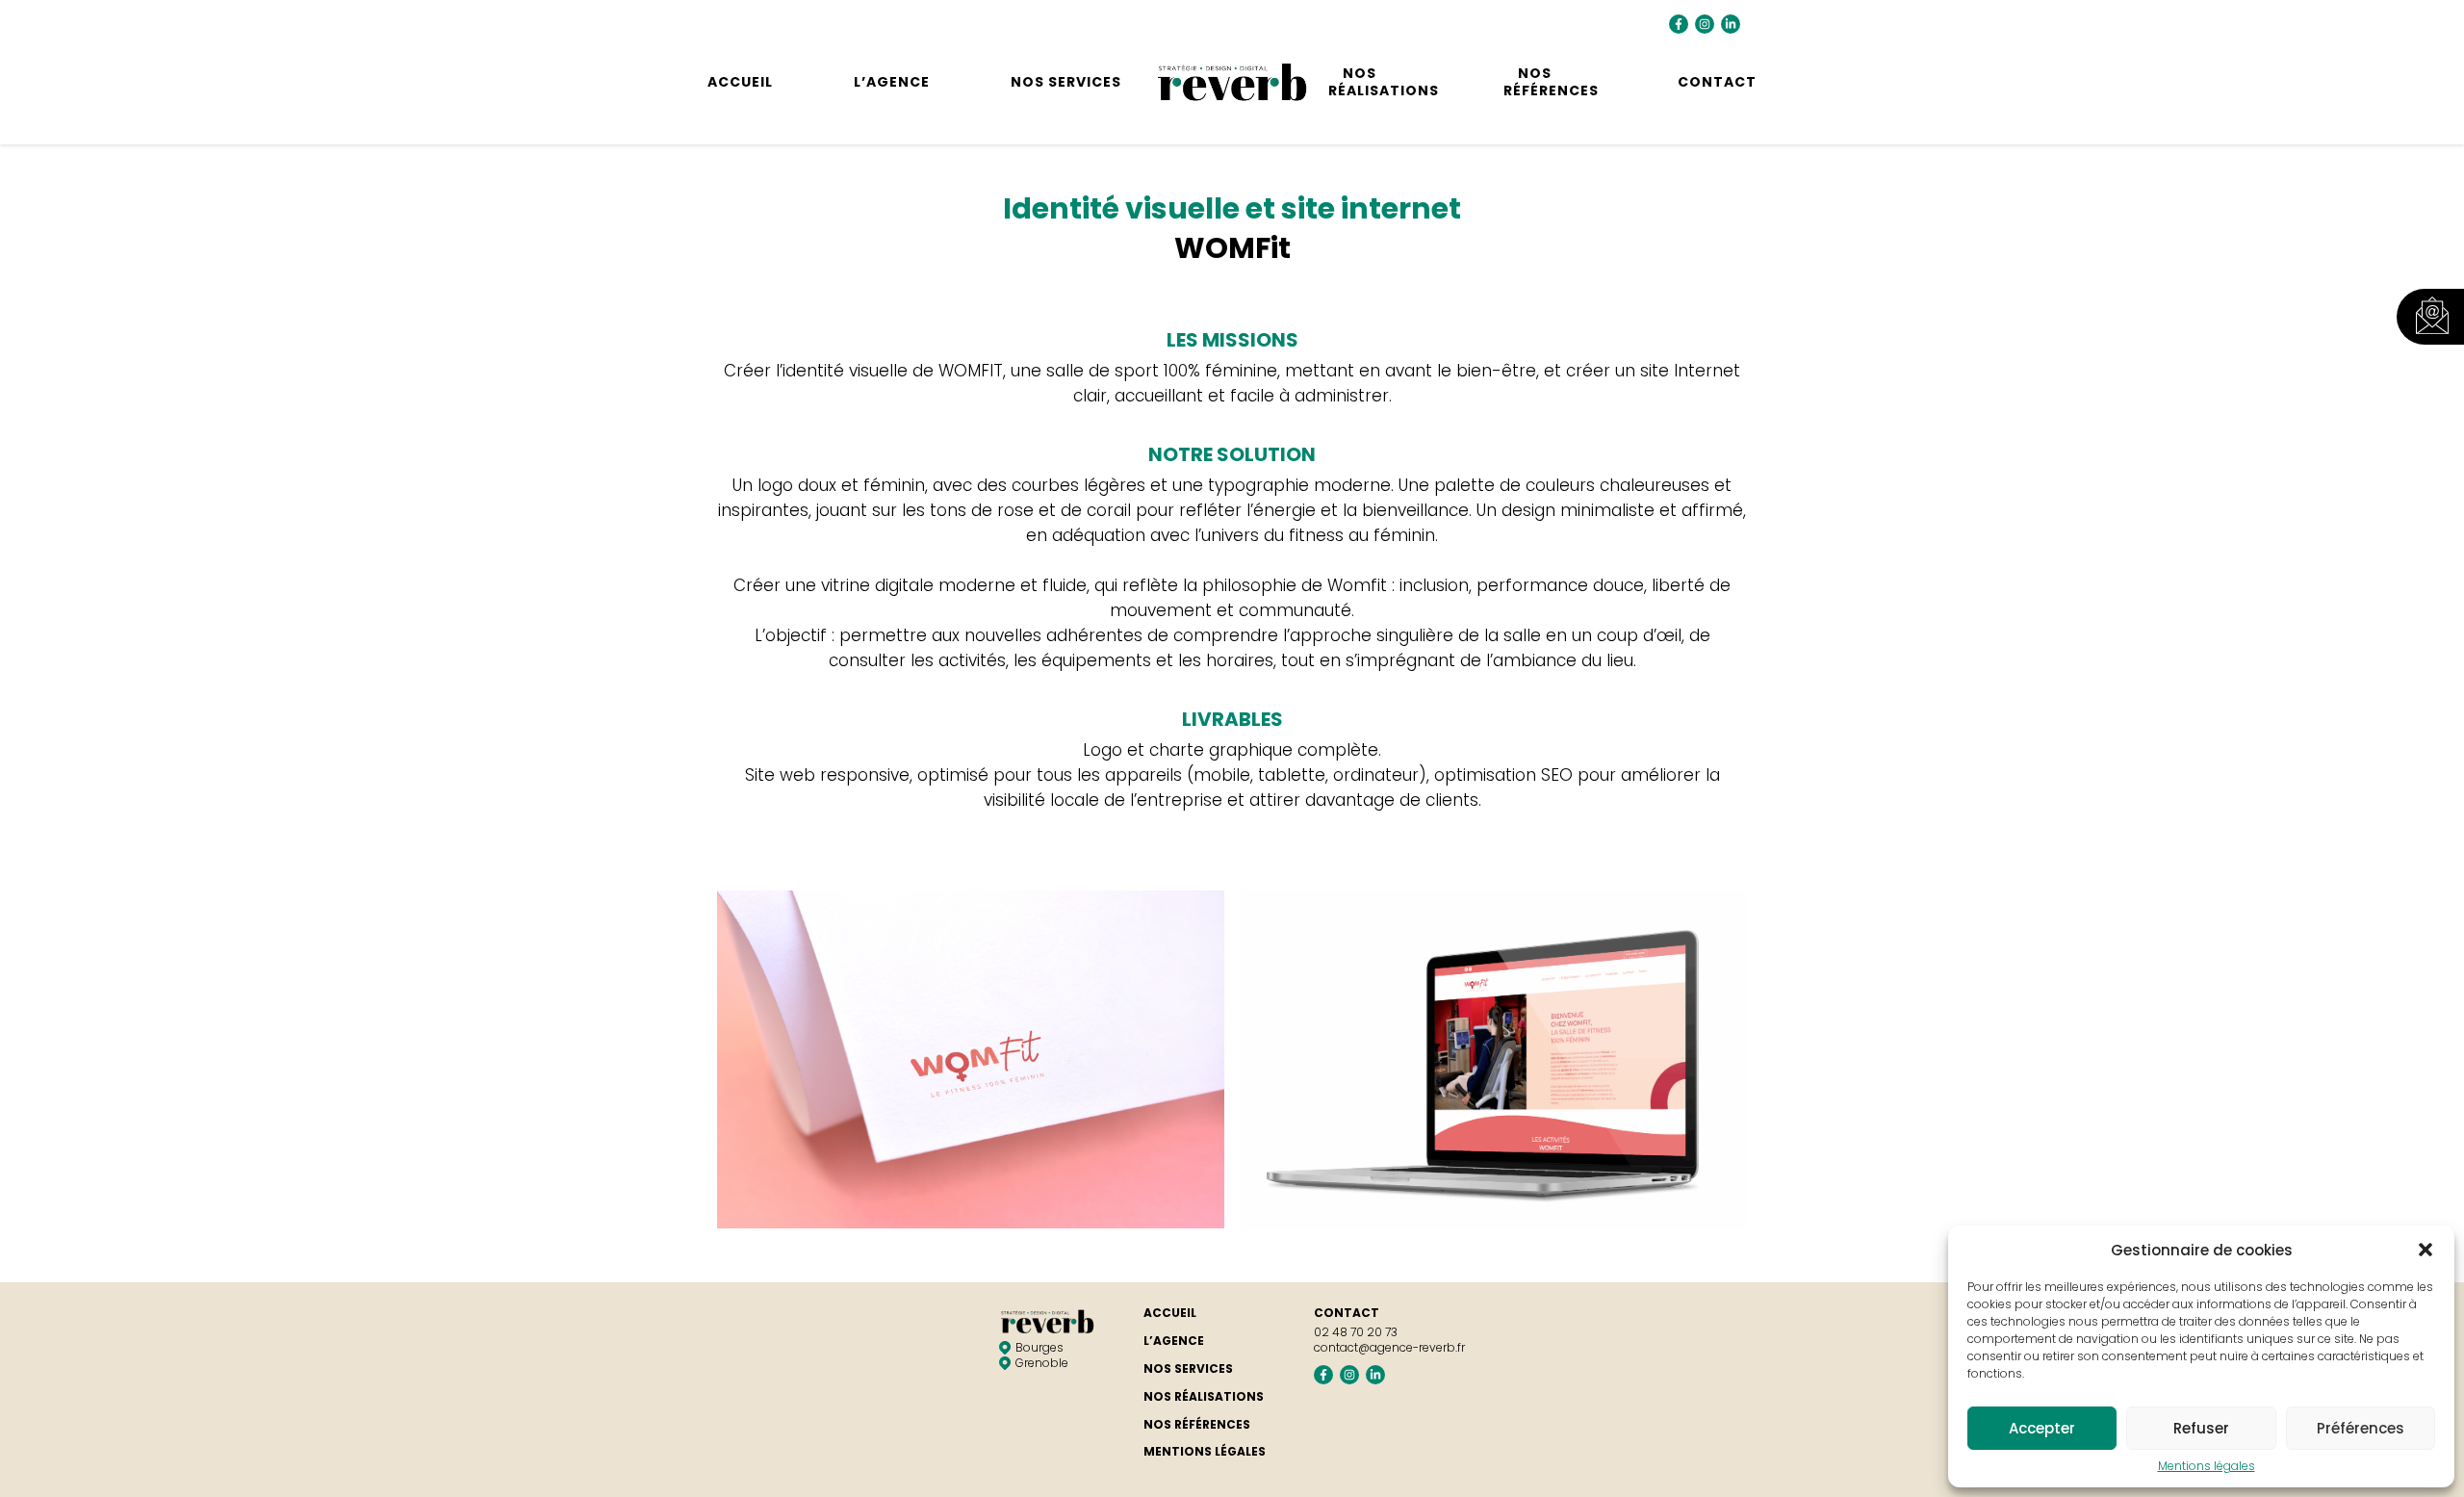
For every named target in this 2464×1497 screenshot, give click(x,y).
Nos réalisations (1384, 82)
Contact (1717, 82)
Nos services (1066, 82)
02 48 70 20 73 (1356, 1332)
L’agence (892, 82)
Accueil (740, 82)
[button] (2425, 1250)
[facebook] (1682, 24)
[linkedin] (1734, 24)
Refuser (2201, 1428)
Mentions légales (2207, 1466)
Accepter (2042, 1428)
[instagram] (1708, 24)
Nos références (1551, 82)
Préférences (2361, 1428)
